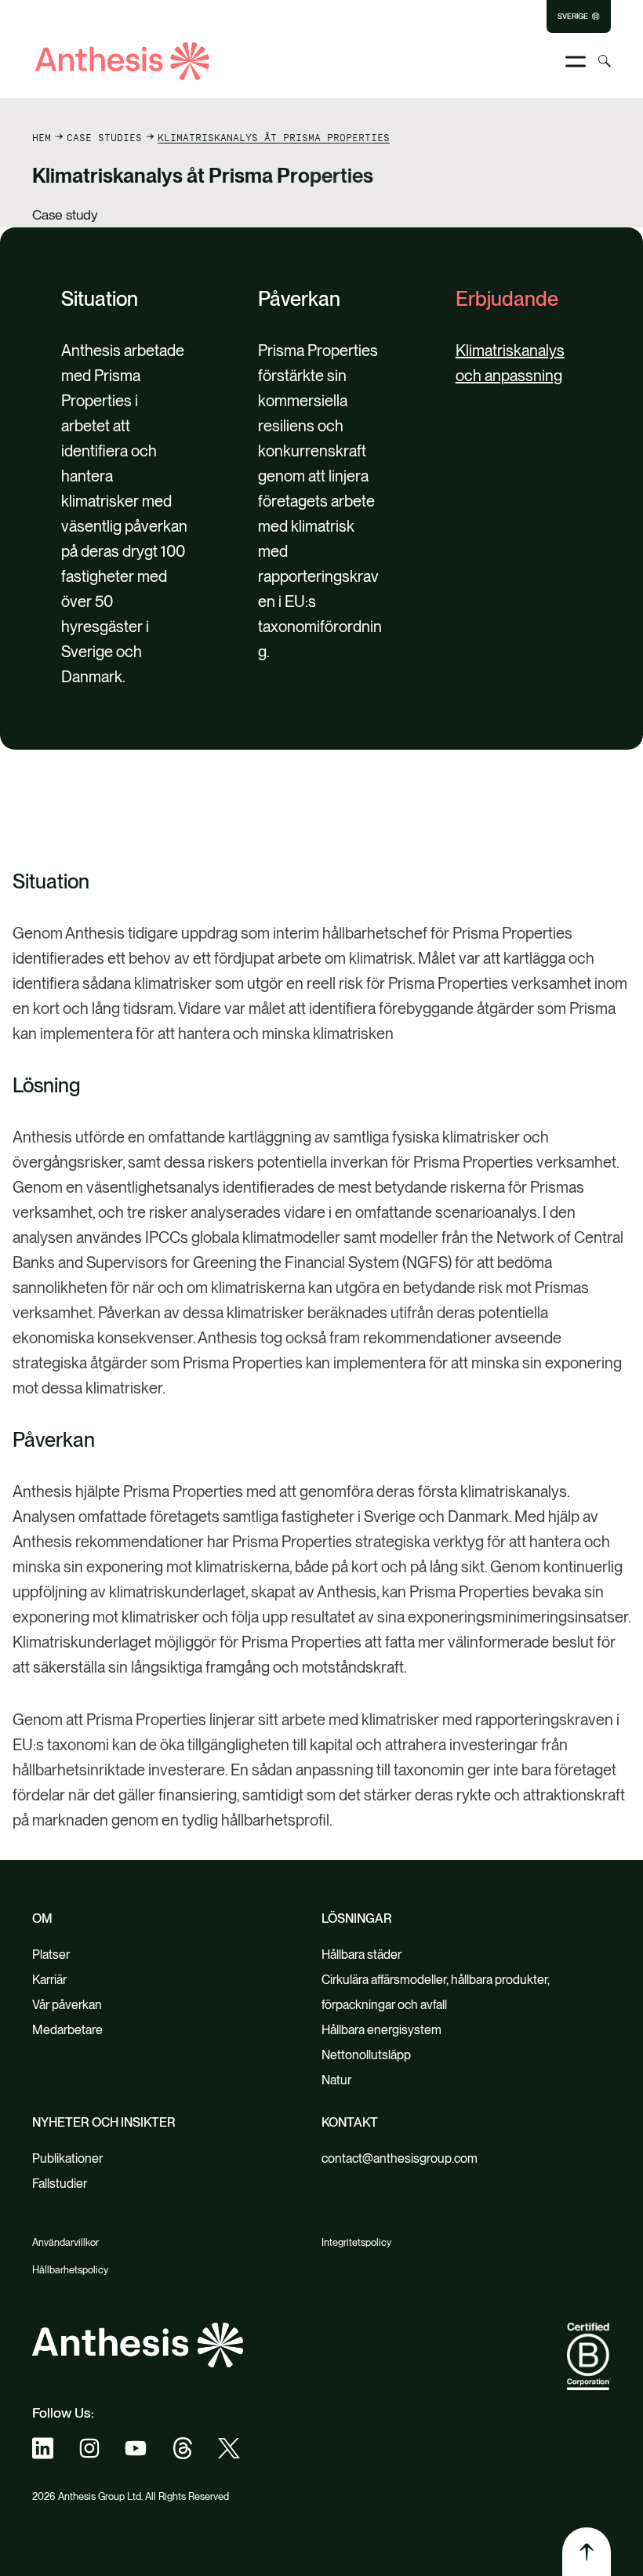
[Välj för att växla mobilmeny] (576, 62)
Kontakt (350, 2122)
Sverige (573, 16)
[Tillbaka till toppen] (587, 2552)
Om (42, 1918)
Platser (51, 1955)
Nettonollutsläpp (366, 2055)
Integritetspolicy (356, 2242)
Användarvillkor (65, 2242)
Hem (42, 137)
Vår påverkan (67, 2005)
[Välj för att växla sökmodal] (605, 61)
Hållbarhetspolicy (70, 2270)
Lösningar (357, 1918)
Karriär (49, 1980)
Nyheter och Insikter (104, 2122)
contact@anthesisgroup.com (400, 2158)
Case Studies (104, 137)
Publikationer (67, 2158)
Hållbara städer (361, 1955)
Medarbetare (67, 2030)
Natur (336, 2080)
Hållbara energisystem (381, 2030)
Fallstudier (60, 2184)
